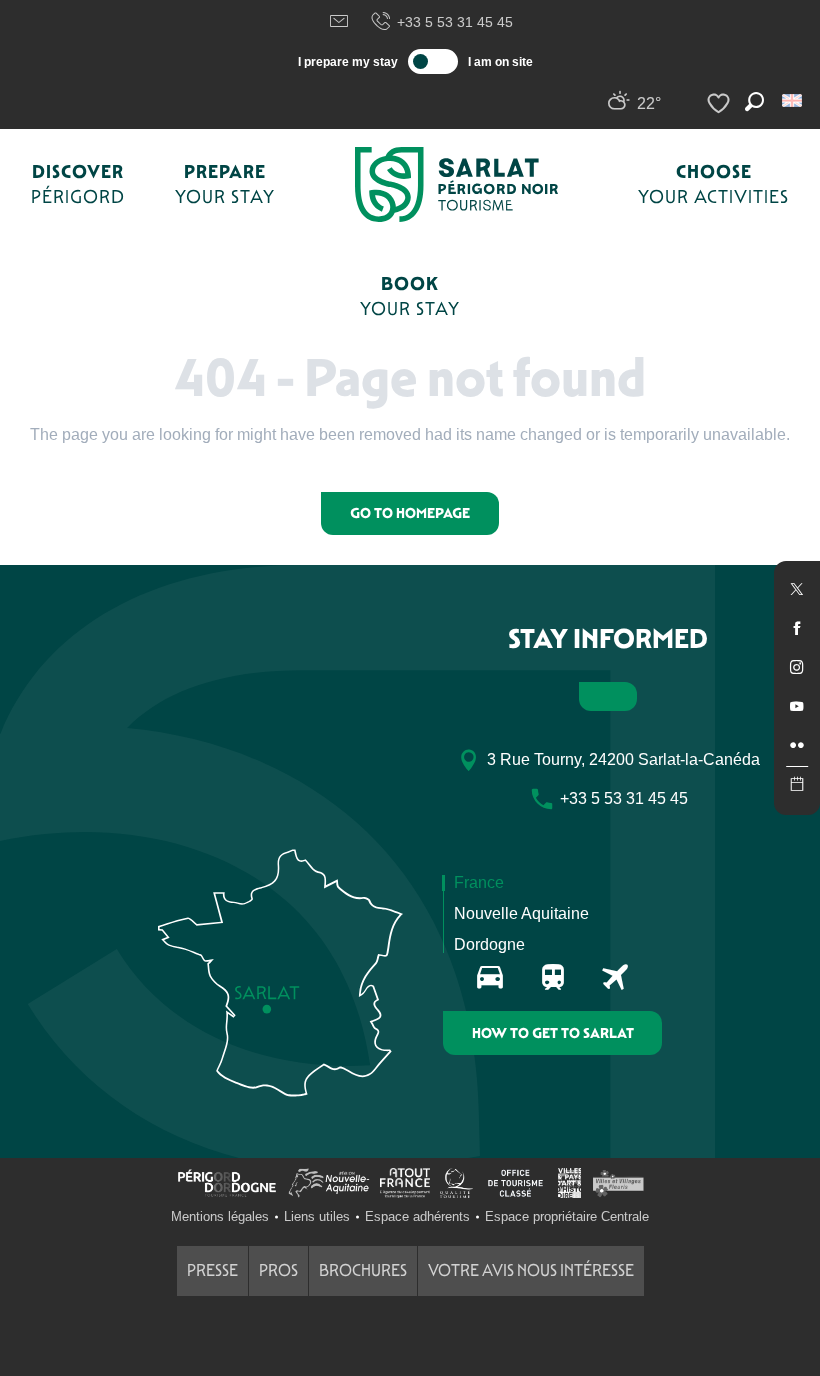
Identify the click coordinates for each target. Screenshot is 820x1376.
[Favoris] (721, 103)
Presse (212, 1270)
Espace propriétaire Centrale (567, 1216)
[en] (793, 100)
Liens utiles (317, 1216)
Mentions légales (220, 1216)
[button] (793, 100)
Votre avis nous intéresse (531, 1270)
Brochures (363, 1270)
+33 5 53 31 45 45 (455, 22)
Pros (278, 1270)
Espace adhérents (417, 1216)
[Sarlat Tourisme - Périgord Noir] (457, 184)
